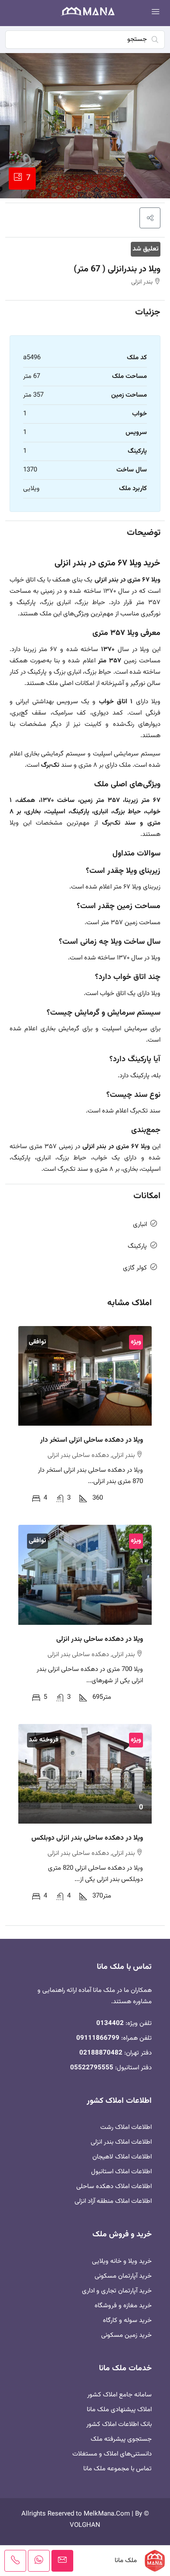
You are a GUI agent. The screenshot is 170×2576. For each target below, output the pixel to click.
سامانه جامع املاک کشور (119, 2395)
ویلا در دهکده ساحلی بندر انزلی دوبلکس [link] (87, 1838)
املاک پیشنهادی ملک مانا (119, 2410)
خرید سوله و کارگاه (127, 2320)
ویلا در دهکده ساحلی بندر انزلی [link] (100, 1639)
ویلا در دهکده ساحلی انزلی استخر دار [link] (92, 1440)
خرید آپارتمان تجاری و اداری (117, 2291)
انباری (140, 1225)
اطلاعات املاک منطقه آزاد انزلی (113, 2201)
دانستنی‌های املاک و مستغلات (112, 2454)
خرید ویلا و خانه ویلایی (122, 2261)
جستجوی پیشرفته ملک (121, 2439)
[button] (150, 218)
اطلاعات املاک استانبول (121, 2172)
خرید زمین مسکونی (126, 2335)
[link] (85, 1376)
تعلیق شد (146, 249)
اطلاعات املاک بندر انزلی (121, 2142)
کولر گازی (135, 1268)
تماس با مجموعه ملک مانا (117, 2469)
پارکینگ (137, 1246)
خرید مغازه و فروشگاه (123, 2306)
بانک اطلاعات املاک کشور (119, 2424)
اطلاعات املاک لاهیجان (122, 2157)
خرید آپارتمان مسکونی (123, 2276)
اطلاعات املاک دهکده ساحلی (114, 2187)
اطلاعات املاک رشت (126, 2127)
